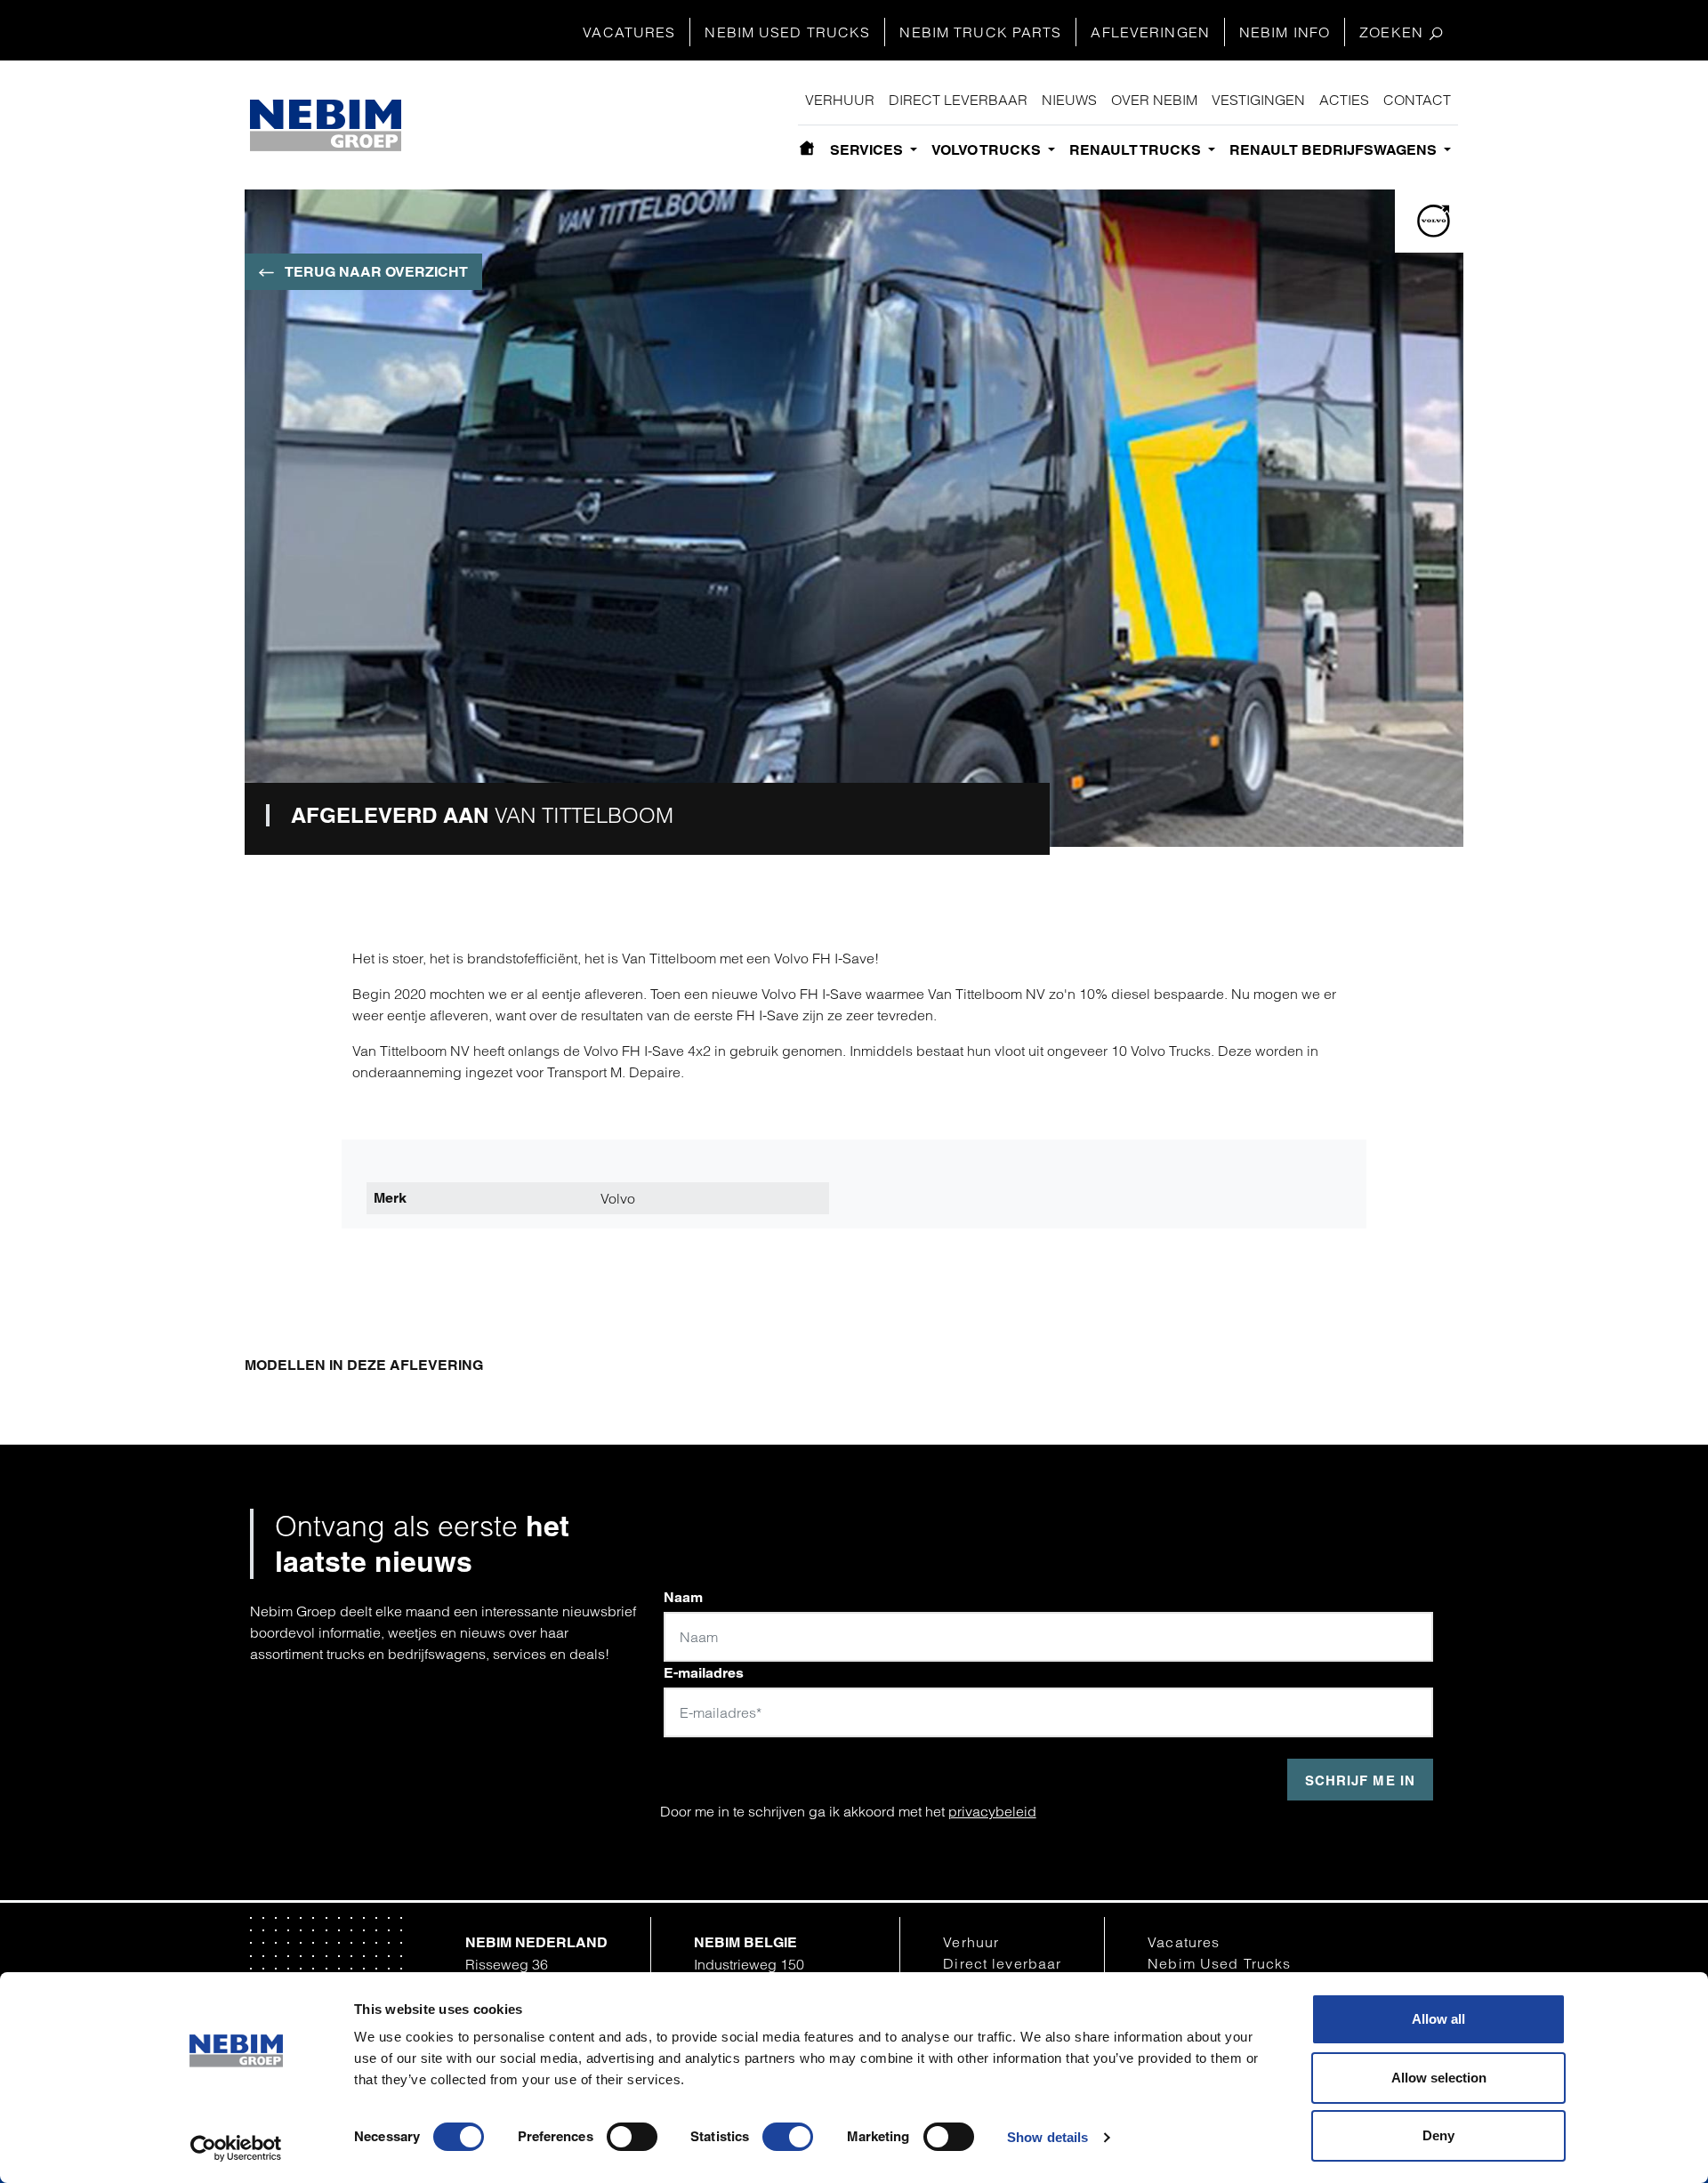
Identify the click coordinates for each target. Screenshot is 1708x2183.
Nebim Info (1285, 32)
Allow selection (1439, 2078)
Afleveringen (1150, 32)
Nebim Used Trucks (787, 32)
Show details (1047, 2137)
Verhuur (840, 100)
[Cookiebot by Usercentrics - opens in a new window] (236, 2148)
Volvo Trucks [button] (988, 150)
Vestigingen (1258, 100)
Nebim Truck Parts (980, 32)
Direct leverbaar (958, 100)
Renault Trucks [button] (1137, 150)
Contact (1417, 100)
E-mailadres (704, 1673)
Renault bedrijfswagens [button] (1335, 150)
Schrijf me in (1360, 1780)
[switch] (632, 2137)
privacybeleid (992, 1811)
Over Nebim (1154, 100)
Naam (683, 1597)
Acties (1344, 100)
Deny (1438, 2135)
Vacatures (629, 32)
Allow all (1438, 2019)
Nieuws (1069, 100)
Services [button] (868, 150)
